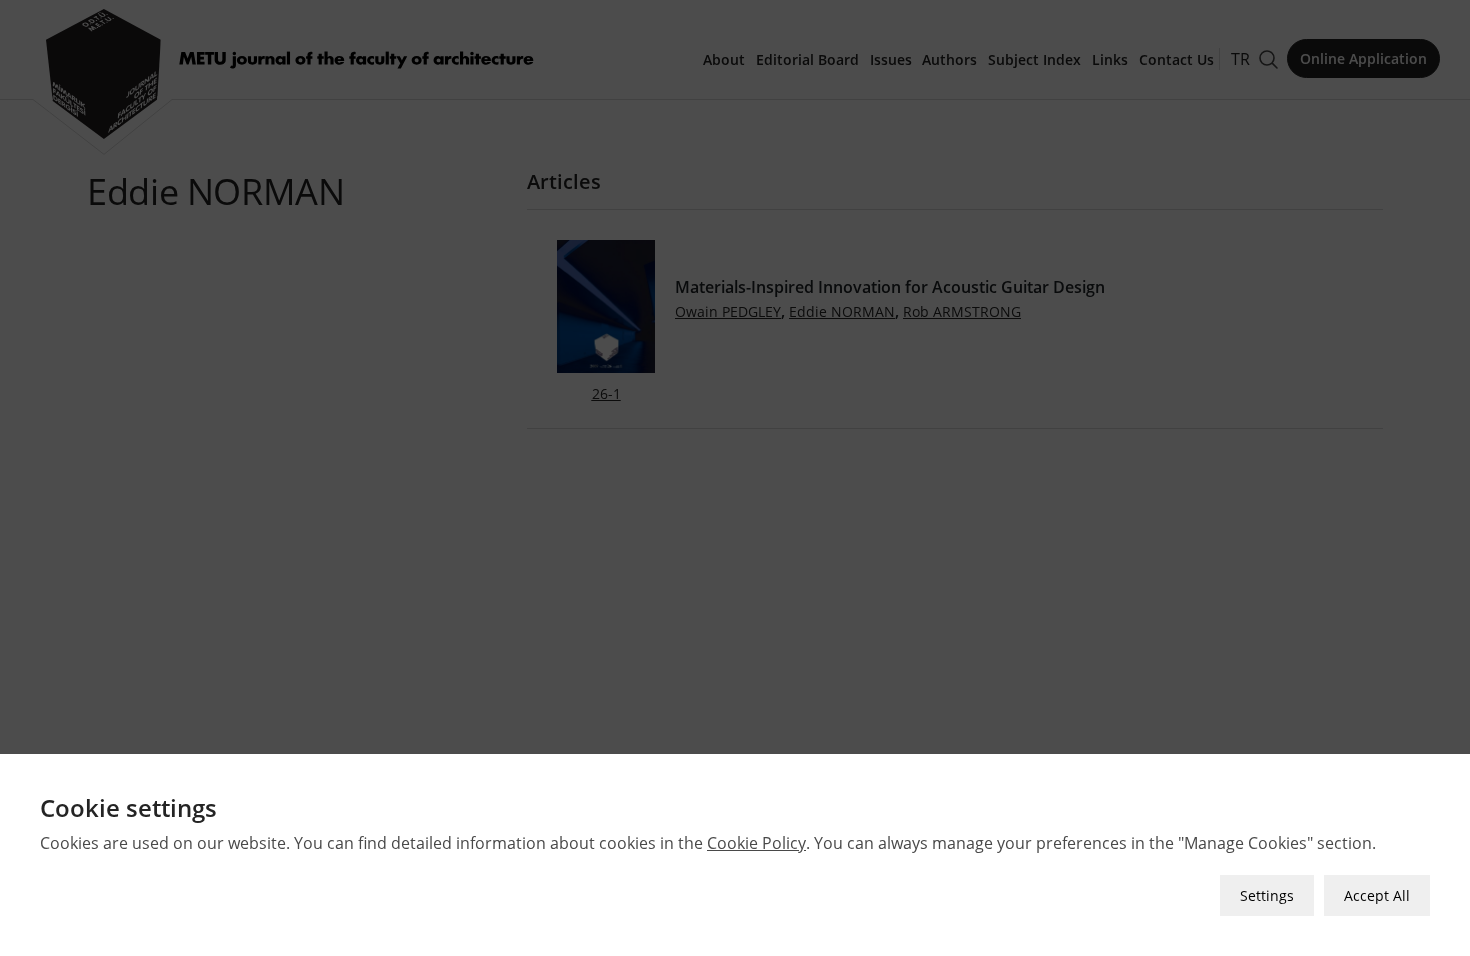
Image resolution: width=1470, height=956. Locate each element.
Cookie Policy (756, 843)
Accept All (1377, 895)
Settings (1267, 895)
